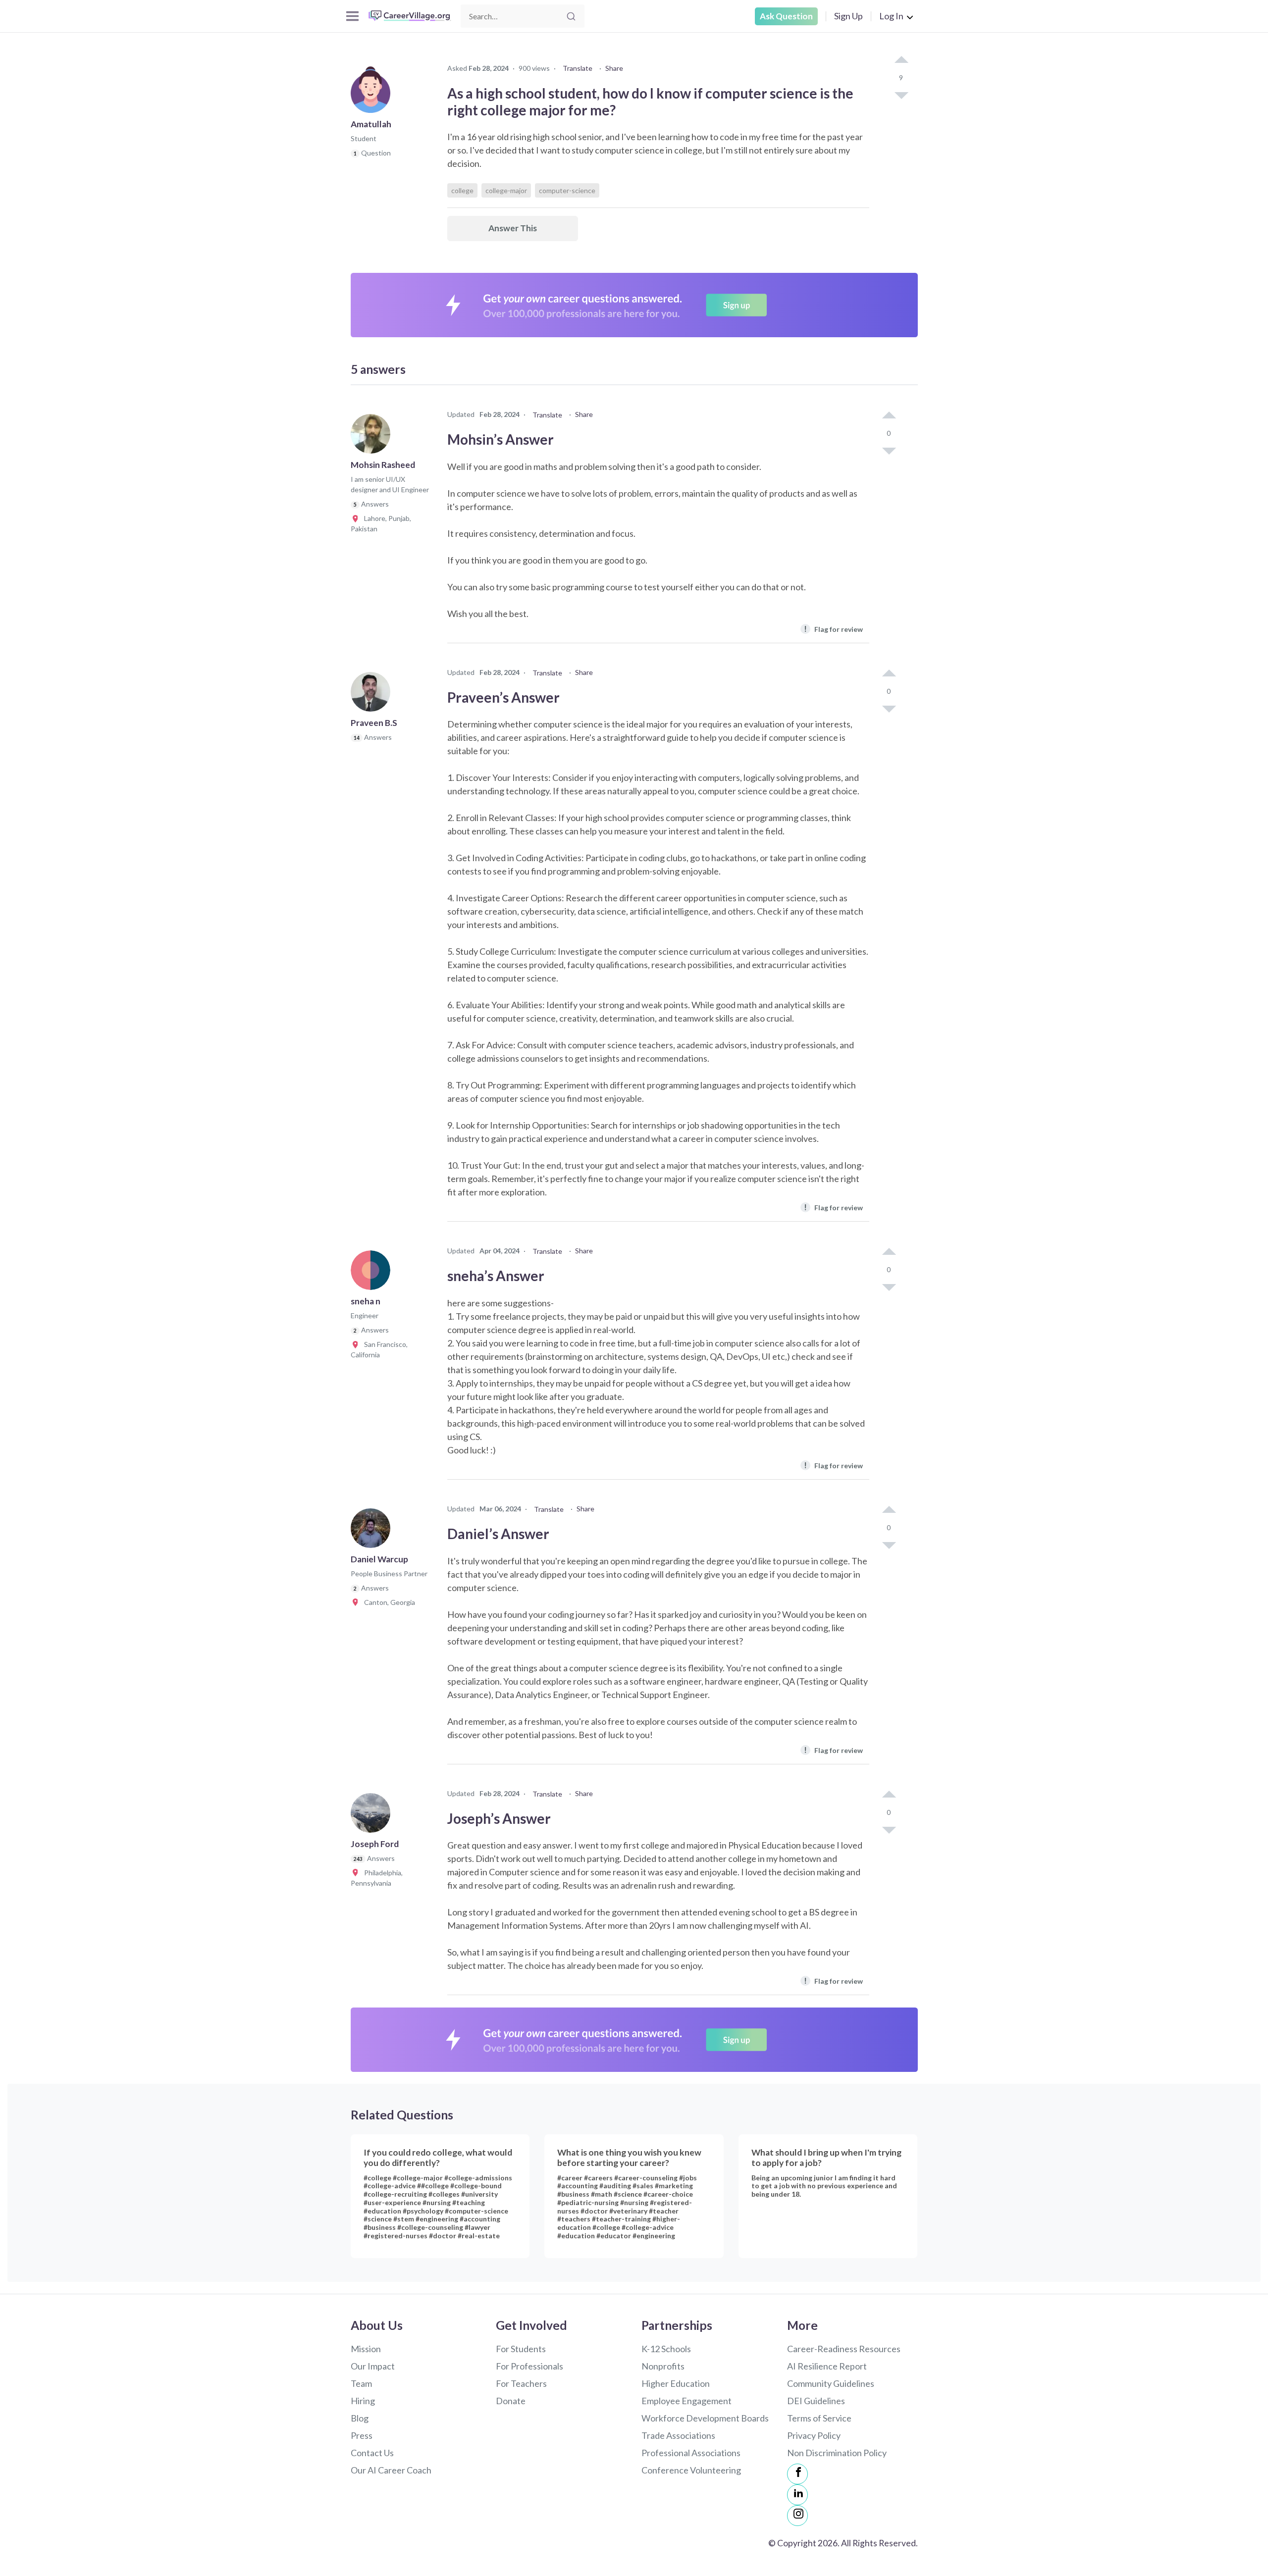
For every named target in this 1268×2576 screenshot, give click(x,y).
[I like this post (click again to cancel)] (901, 60)
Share (614, 68)
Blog (360, 2418)
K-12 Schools (666, 2349)
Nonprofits (663, 2366)
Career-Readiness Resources (844, 2349)
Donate (511, 2401)
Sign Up (848, 16)
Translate (578, 68)
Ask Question (786, 16)
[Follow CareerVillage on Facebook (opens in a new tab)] (797, 2474)
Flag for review (833, 629)
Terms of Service (819, 2418)
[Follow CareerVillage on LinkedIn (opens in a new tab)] (797, 2495)
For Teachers (521, 2383)
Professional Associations (691, 2453)
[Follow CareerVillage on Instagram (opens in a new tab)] (797, 2516)
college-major (506, 190)
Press (362, 2435)
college (462, 190)
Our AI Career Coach (391, 2470)
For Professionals (529, 2366)
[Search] (571, 16)
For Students (521, 2349)
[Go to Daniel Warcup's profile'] (373, 1531)
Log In (891, 16)
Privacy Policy (814, 2435)
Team (361, 2383)
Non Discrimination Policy (837, 2453)
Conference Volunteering (691, 2470)
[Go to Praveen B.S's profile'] (373, 695)
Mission (366, 2349)
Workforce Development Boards (705, 2418)
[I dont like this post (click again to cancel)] (901, 95)
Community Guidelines (831, 2383)
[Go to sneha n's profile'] (373, 1273)
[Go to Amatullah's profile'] (373, 96)
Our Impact (373, 2366)
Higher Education (676, 2383)
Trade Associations (678, 2435)
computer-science (567, 190)
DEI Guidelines (816, 2401)
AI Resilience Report (827, 2366)
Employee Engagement (687, 2401)
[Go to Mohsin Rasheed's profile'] (373, 437)
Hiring (363, 2401)
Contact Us (372, 2453)
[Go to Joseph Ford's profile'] (373, 1816)
